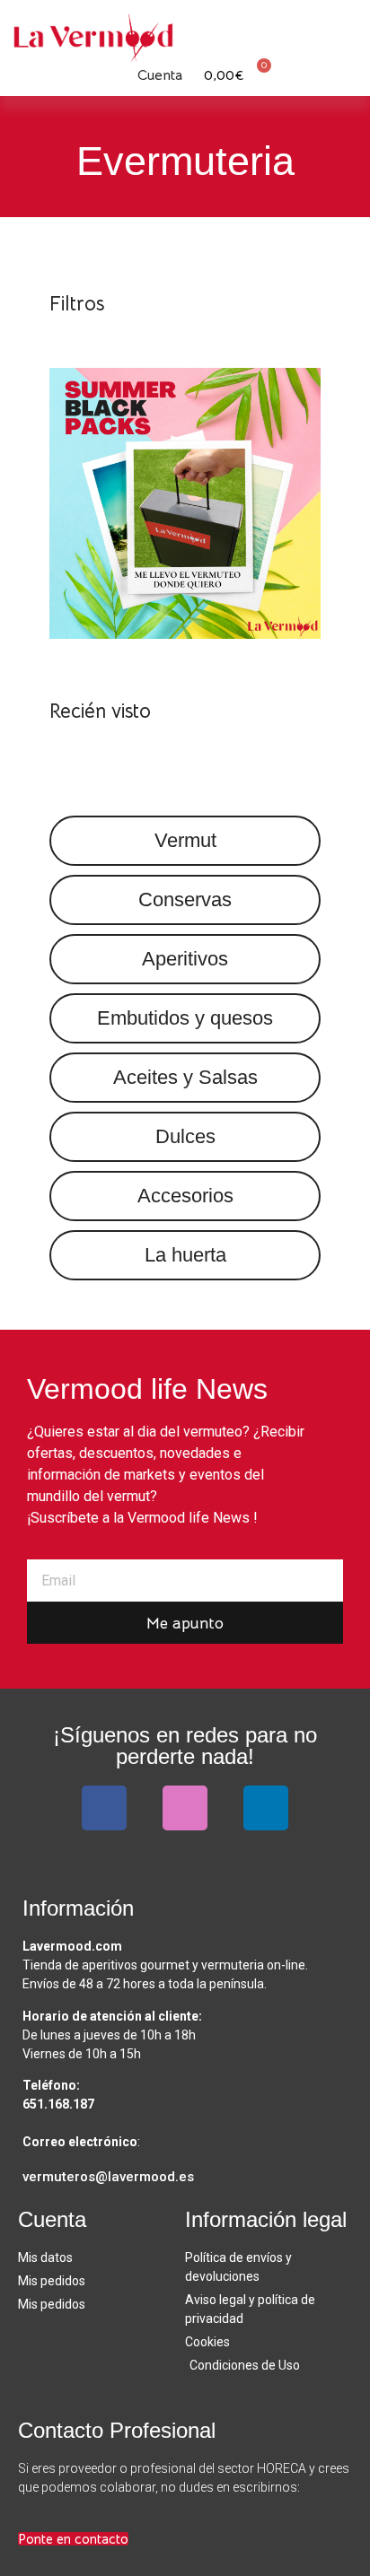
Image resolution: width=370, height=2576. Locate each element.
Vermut (185, 840)
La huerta (185, 1255)
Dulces (185, 1136)
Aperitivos (185, 959)
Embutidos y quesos (185, 1018)
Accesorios (185, 1196)
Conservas (185, 899)
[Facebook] (104, 1808)
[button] (343, 30)
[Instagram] (185, 1808)
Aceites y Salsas (185, 1077)
